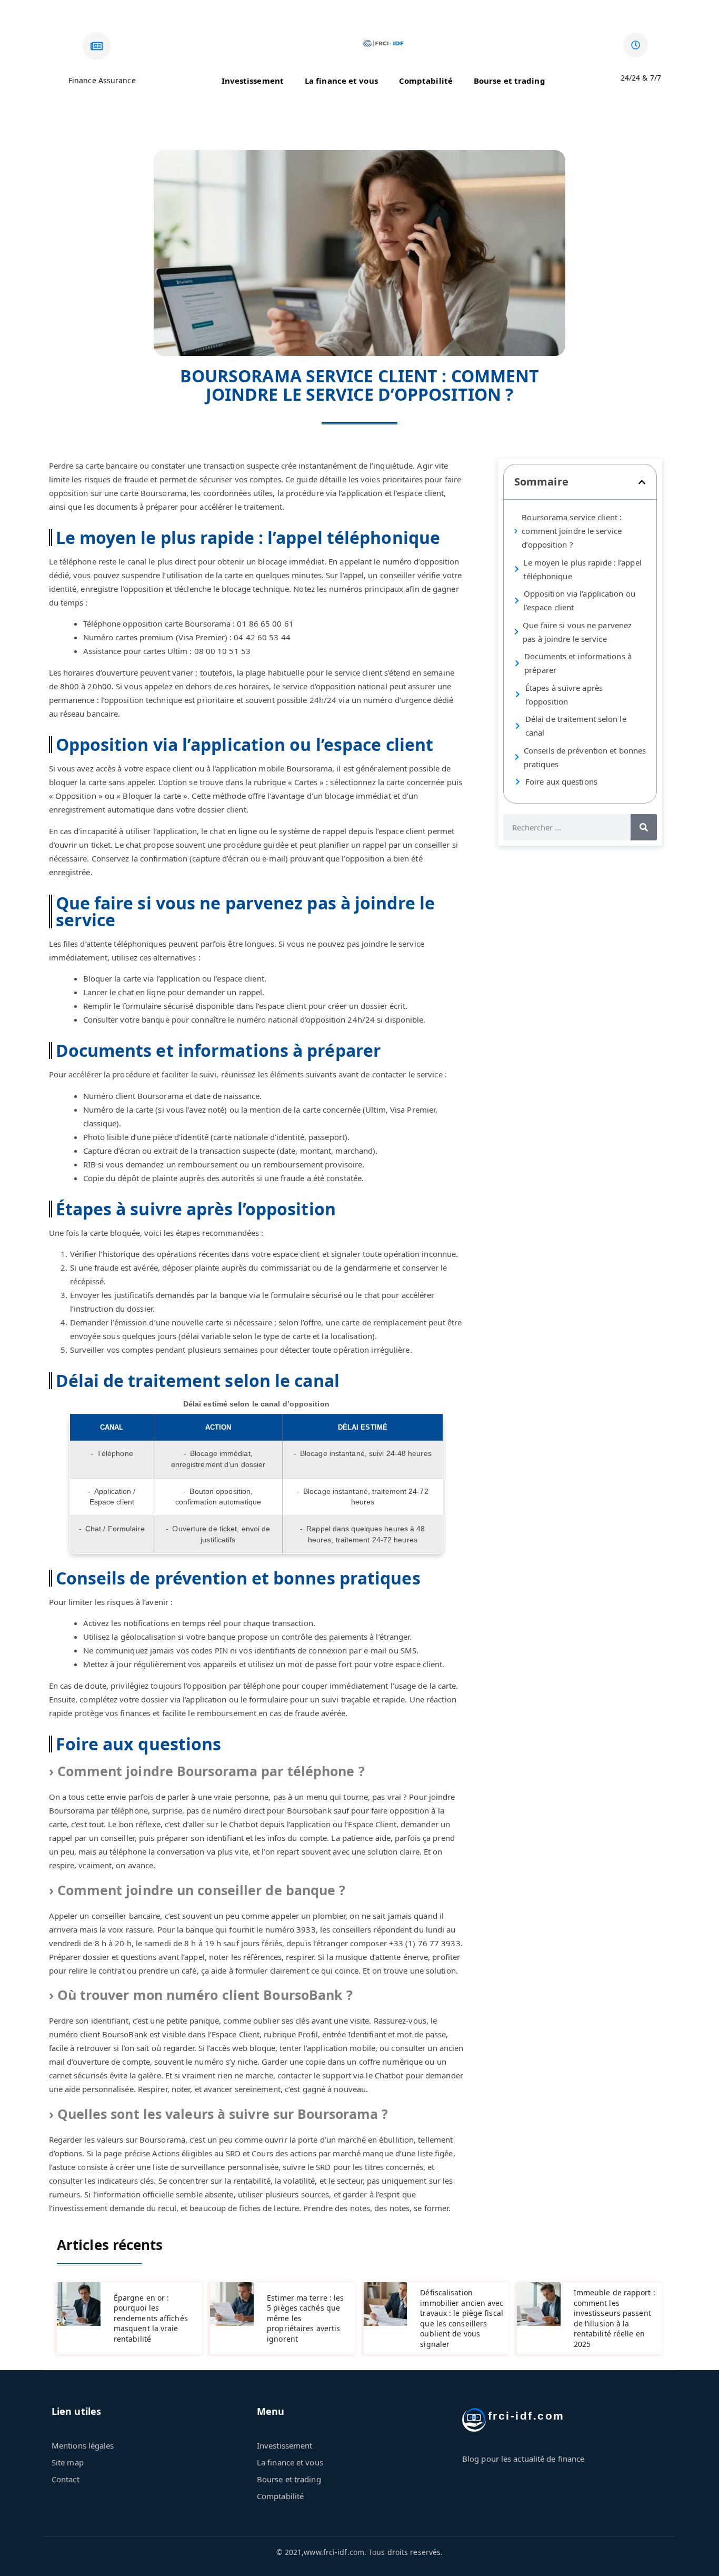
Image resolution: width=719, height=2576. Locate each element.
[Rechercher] (644, 827)
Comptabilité (426, 81)
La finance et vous (341, 81)
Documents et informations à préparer (578, 663)
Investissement (253, 81)
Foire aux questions (561, 781)
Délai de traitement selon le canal (576, 726)
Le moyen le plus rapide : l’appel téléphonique (582, 569)
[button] (642, 482)
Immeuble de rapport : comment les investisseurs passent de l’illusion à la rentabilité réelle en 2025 (615, 2318)
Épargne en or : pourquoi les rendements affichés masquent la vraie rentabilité (151, 2318)
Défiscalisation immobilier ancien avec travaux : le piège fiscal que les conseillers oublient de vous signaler (462, 2318)
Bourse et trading (510, 81)
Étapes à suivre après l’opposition (564, 695)
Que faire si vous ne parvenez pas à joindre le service (577, 632)
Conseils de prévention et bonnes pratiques (585, 757)
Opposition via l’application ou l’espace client (580, 600)
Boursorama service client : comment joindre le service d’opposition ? (572, 531)
